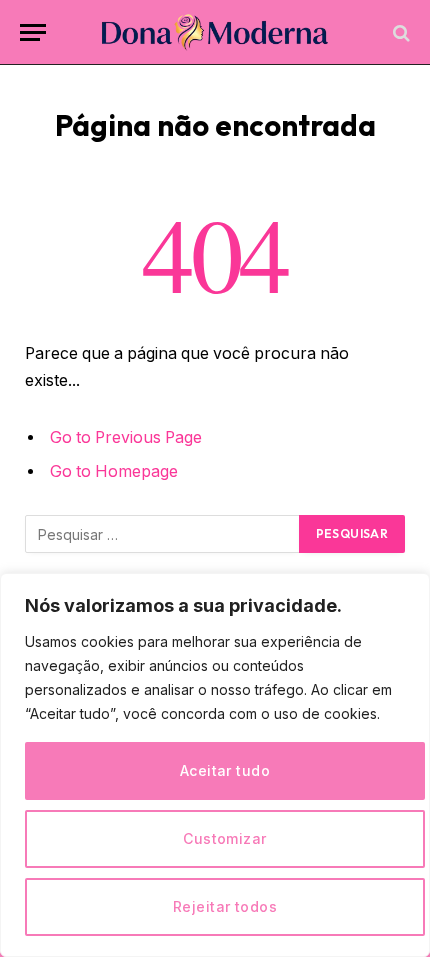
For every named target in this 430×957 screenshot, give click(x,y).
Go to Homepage (114, 471)
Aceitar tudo (225, 770)
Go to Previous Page (126, 437)
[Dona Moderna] (215, 32)
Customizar (224, 838)
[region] (215, 765)
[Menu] (33, 32)
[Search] (399, 32)
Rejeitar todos (225, 906)
